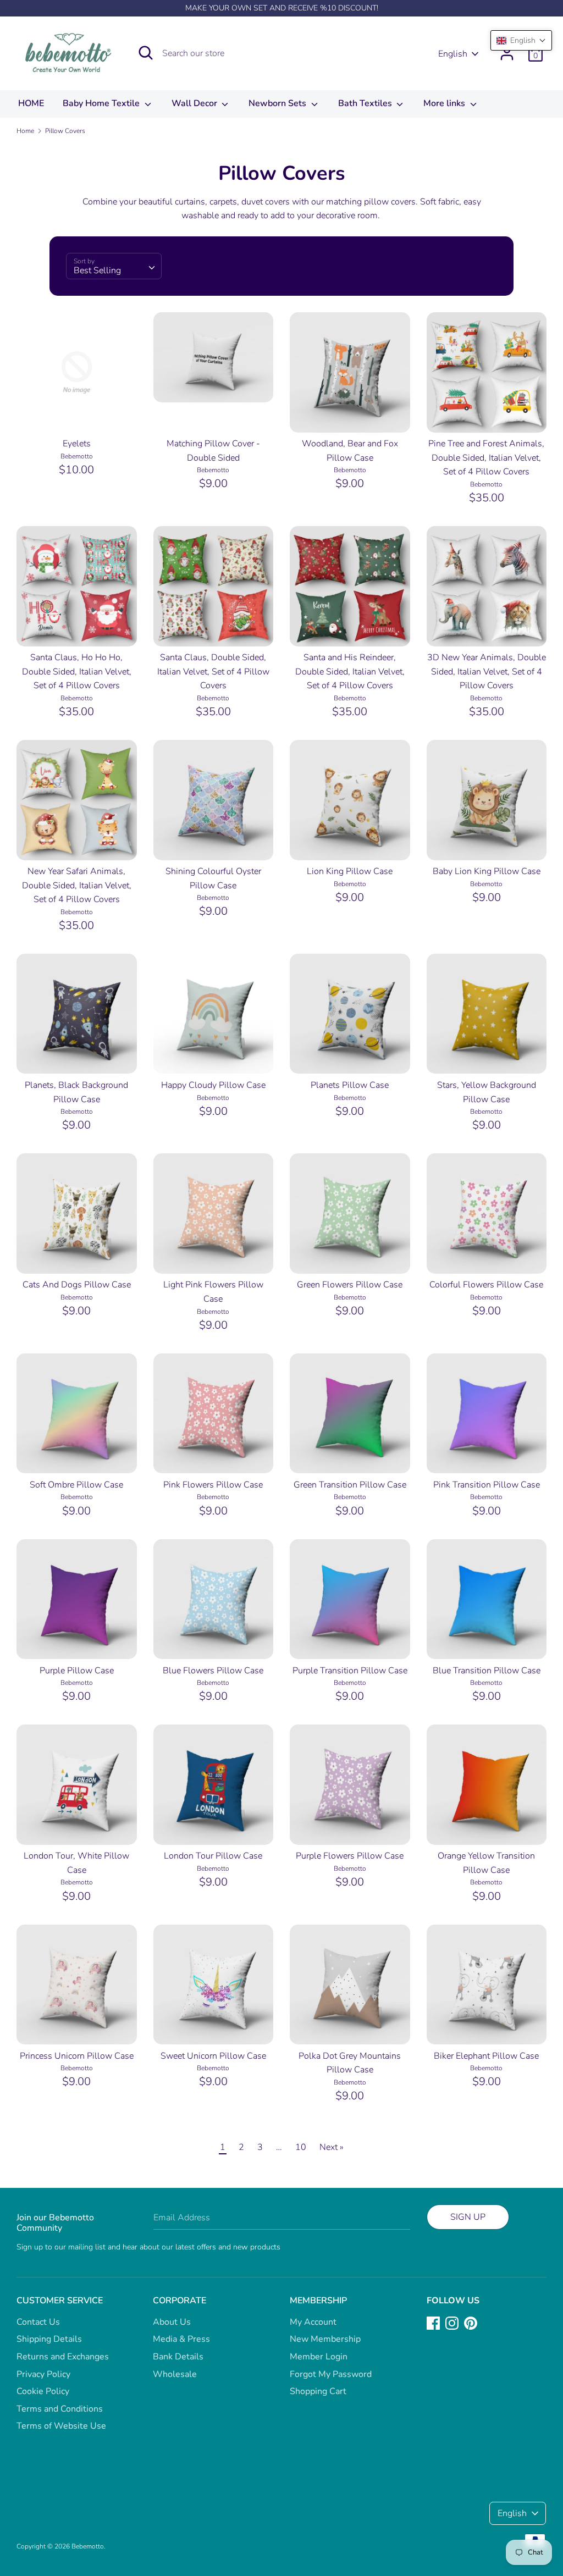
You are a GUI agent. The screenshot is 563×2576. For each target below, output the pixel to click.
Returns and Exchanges (63, 2357)
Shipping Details (49, 2339)
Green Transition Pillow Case (350, 1485)
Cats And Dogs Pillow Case (77, 1285)
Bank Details (178, 2357)
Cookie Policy (43, 2391)
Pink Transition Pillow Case (487, 1485)
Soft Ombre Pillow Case (76, 1485)
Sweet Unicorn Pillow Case (213, 2056)
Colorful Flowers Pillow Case (486, 1285)
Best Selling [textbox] (97, 270)
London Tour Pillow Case (213, 1856)
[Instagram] (452, 2323)
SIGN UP (468, 2217)
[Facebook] (433, 2323)
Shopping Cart (318, 2391)
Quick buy (77, 419)
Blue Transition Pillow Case (487, 1671)
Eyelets (77, 444)
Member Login (319, 2357)
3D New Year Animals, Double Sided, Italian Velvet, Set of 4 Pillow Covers (487, 671)
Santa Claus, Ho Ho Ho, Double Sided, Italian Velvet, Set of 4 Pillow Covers (77, 671)
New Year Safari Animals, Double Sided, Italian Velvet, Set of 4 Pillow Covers (77, 885)
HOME (31, 103)
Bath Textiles (366, 103)
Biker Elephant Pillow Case (486, 2056)
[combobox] (114, 266)
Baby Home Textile (102, 103)
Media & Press (181, 2339)
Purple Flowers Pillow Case (350, 1856)
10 (301, 2147)
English (453, 54)
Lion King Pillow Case (350, 871)
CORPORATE (180, 2301)
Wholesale (175, 2374)
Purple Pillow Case (77, 1671)
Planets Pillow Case (350, 1085)
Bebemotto (88, 2546)
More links (445, 103)
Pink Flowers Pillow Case (213, 1485)
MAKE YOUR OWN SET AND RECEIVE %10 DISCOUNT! (282, 8)
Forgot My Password (331, 2374)
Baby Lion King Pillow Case (487, 871)
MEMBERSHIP (318, 2301)
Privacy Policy (43, 2374)
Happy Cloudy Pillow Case (213, 1085)
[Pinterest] (471, 2323)
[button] (521, 40)
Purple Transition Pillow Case (350, 1671)
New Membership (325, 2339)
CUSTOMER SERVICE (60, 2301)
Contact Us (38, 2322)
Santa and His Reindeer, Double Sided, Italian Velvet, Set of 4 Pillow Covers (350, 671)
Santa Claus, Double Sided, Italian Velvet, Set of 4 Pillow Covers (213, 671)
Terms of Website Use (61, 2426)
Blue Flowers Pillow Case (213, 1671)
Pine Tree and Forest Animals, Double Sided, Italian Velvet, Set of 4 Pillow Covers (486, 458)
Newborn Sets (278, 103)
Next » (332, 2147)
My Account (313, 2322)
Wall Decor (195, 103)
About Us (172, 2322)
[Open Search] (146, 53)
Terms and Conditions (60, 2409)
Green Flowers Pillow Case (350, 1285)
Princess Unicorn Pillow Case (77, 2056)
